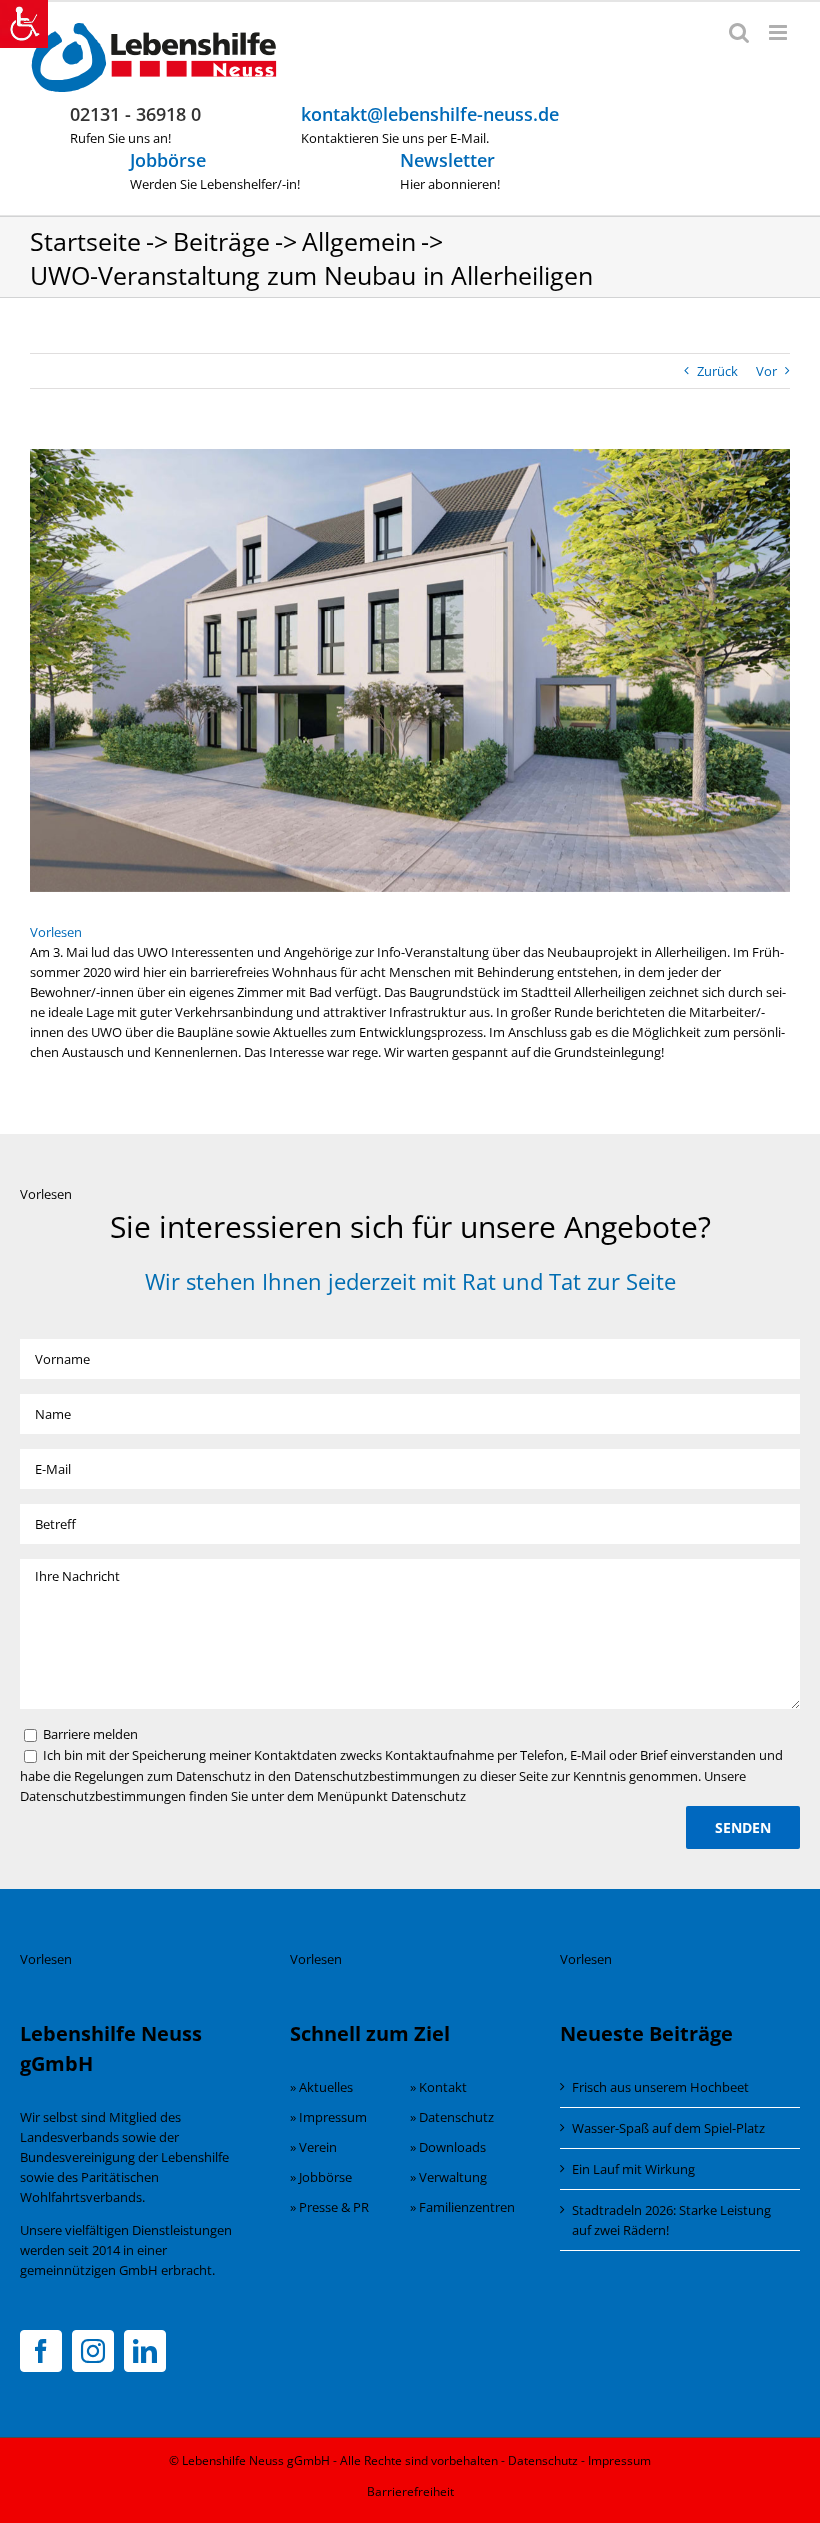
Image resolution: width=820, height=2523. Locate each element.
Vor (766, 371)
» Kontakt (438, 2087)
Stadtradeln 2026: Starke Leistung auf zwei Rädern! (671, 2220)
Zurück (717, 371)
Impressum (619, 2460)
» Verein (313, 2147)
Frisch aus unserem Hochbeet (660, 2087)
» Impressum (328, 2117)
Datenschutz (543, 2460)
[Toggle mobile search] (739, 32)
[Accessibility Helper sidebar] (24, 24)
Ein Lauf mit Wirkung (633, 2169)
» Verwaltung (448, 2177)
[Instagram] (93, 2351)
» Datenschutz (452, 2117)
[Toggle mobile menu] (779, 32)
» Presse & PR (329, 2207)
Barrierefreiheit (410, 2491)
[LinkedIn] (145, 2351)
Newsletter (447, 160)
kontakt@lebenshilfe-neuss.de (430, 114)
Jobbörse (168, 160)
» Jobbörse (321, 2177)
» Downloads (448, 2147)
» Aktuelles (321, 2087)
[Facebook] (41, 2351)
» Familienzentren (462, 2207)
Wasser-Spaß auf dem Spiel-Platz (668, 2128)
